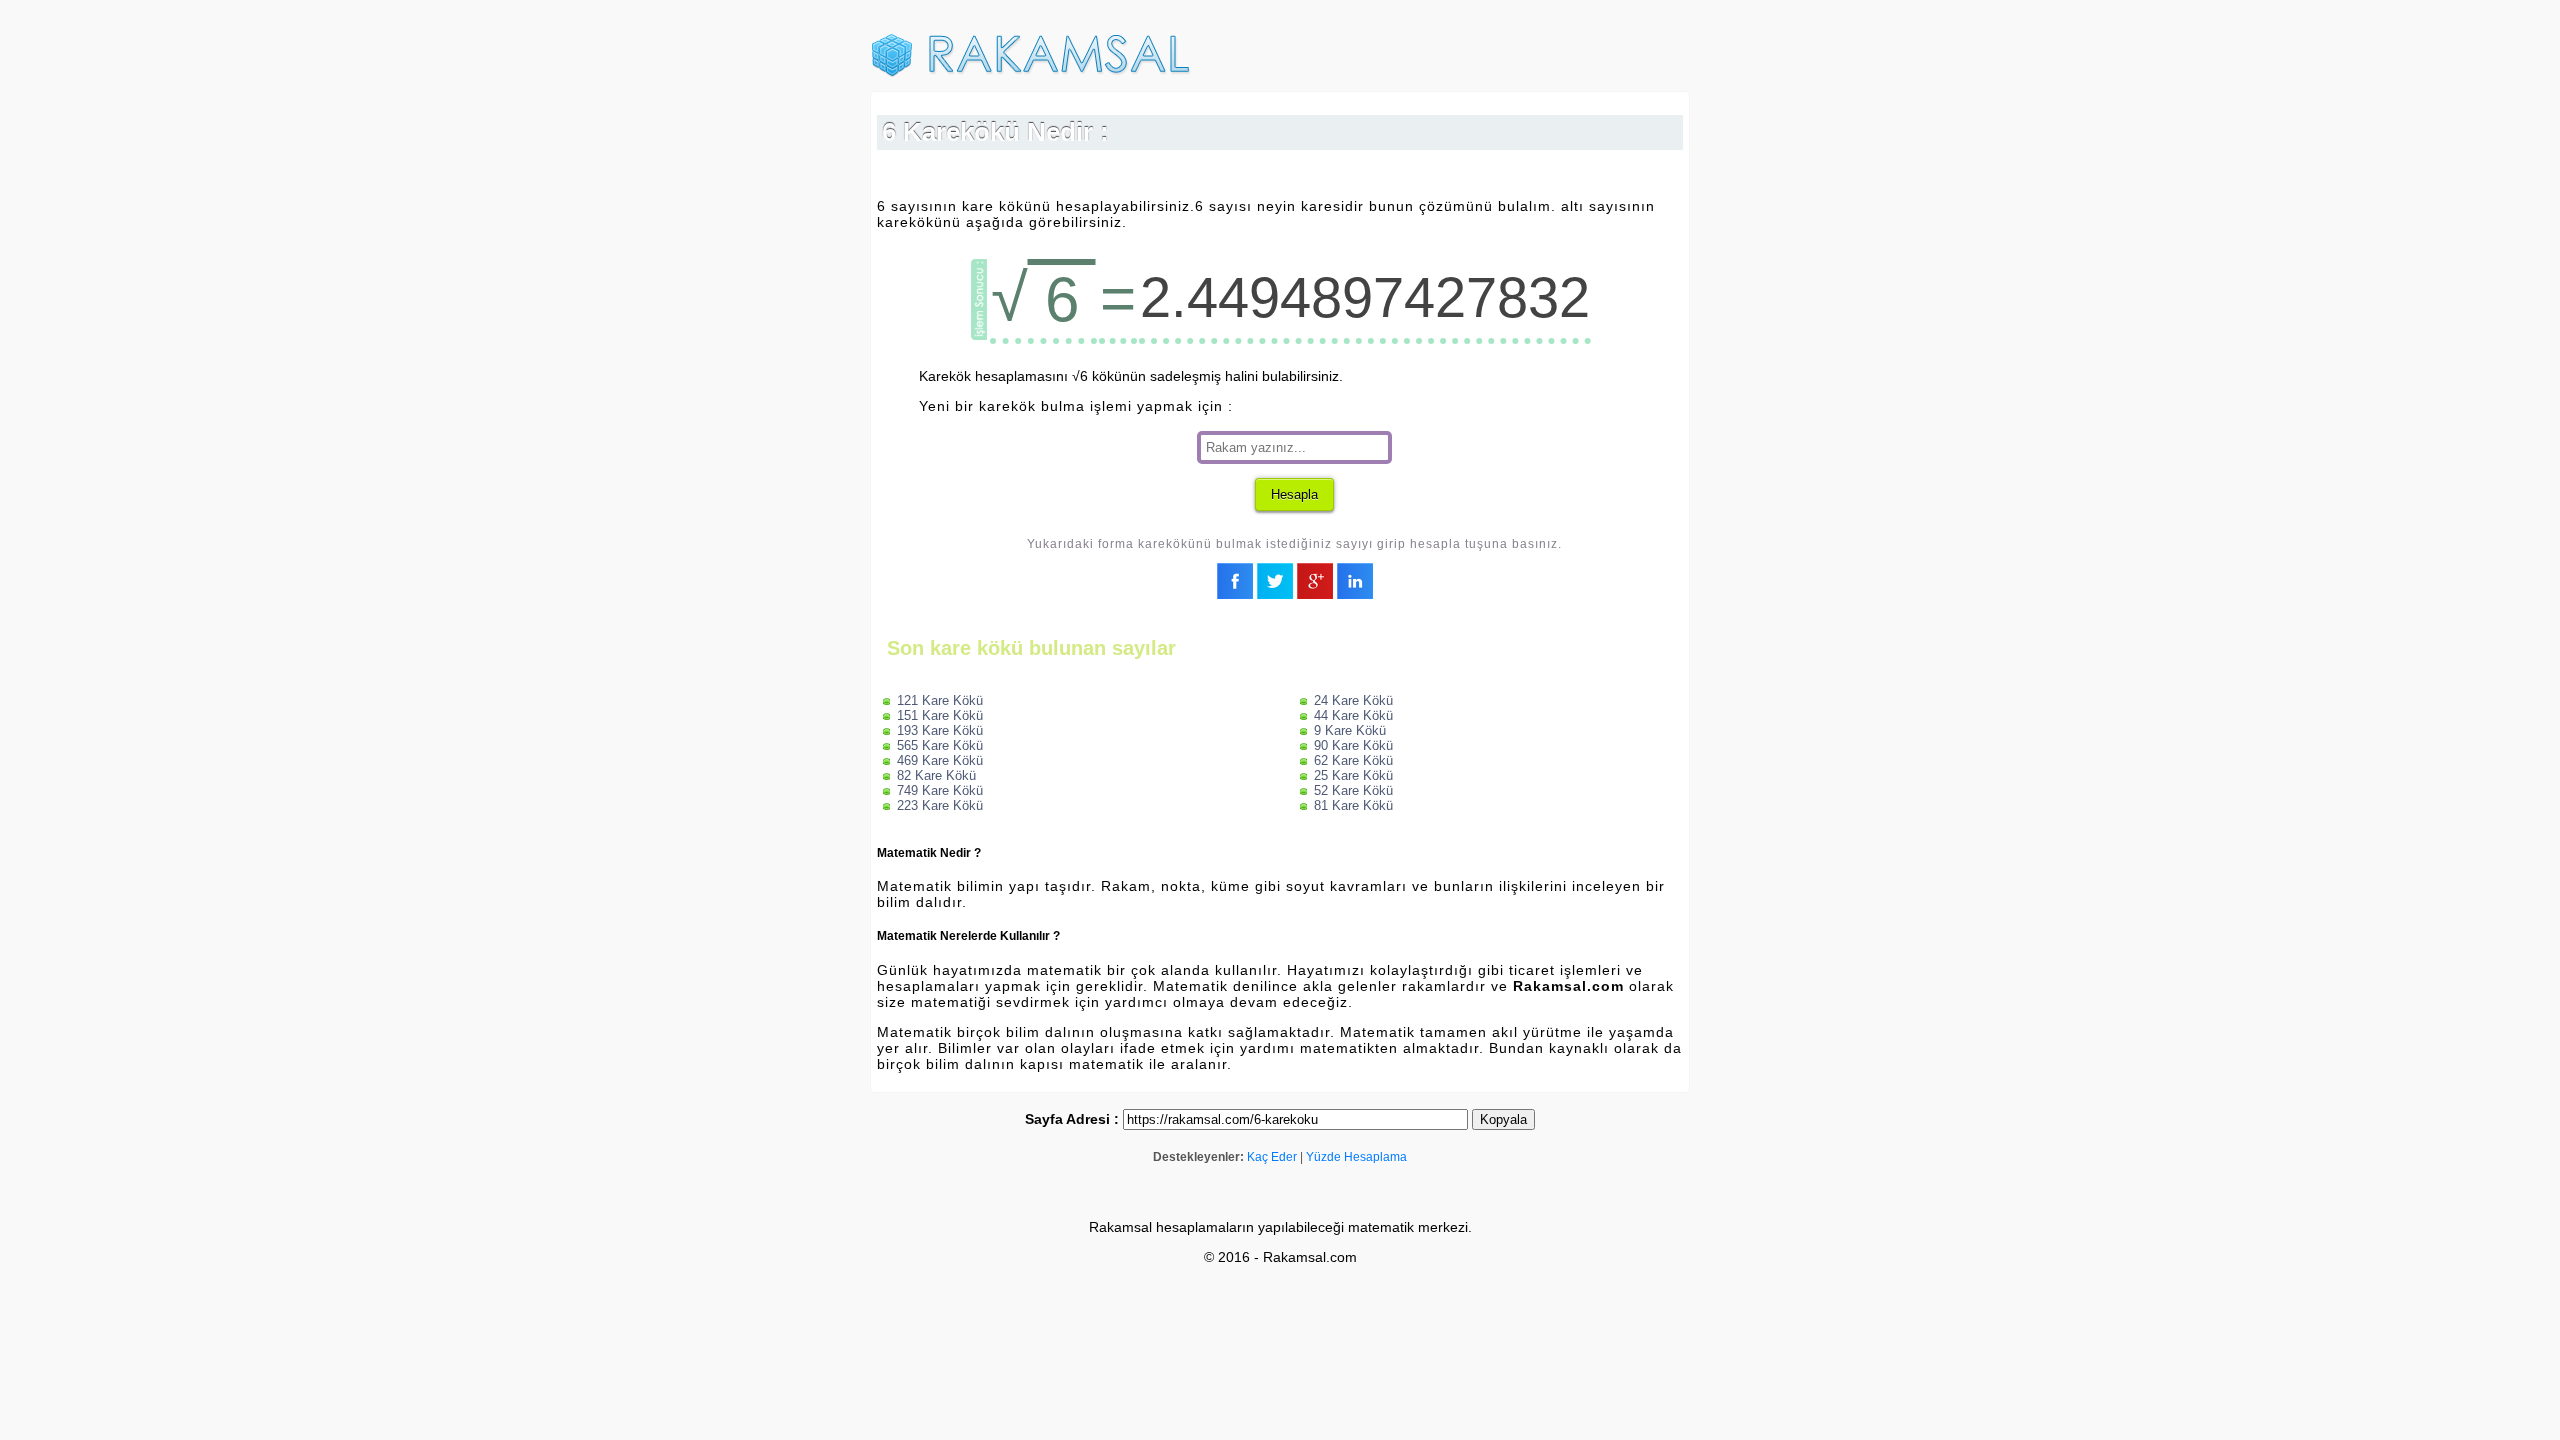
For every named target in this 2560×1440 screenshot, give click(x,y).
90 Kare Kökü (1353, 745)
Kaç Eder (1272, 1157)
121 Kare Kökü (940, 700)
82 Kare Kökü (936, 775)
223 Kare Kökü (940, 805)
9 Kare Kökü (1350, 730)
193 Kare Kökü (940, 730)
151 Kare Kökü (940, 715)
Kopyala (1503, 1119)
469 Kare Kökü (940, 760)
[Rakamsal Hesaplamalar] (1031, 73)
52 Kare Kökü (1353, 790)
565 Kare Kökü (940, 745)
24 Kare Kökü (1353, 700)
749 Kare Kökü (940, 790)
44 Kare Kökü (1353, 715)
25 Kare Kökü (1353, 775)
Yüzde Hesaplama (1356, 1157)
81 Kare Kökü (1353, 805)
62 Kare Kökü (1353, 760)
